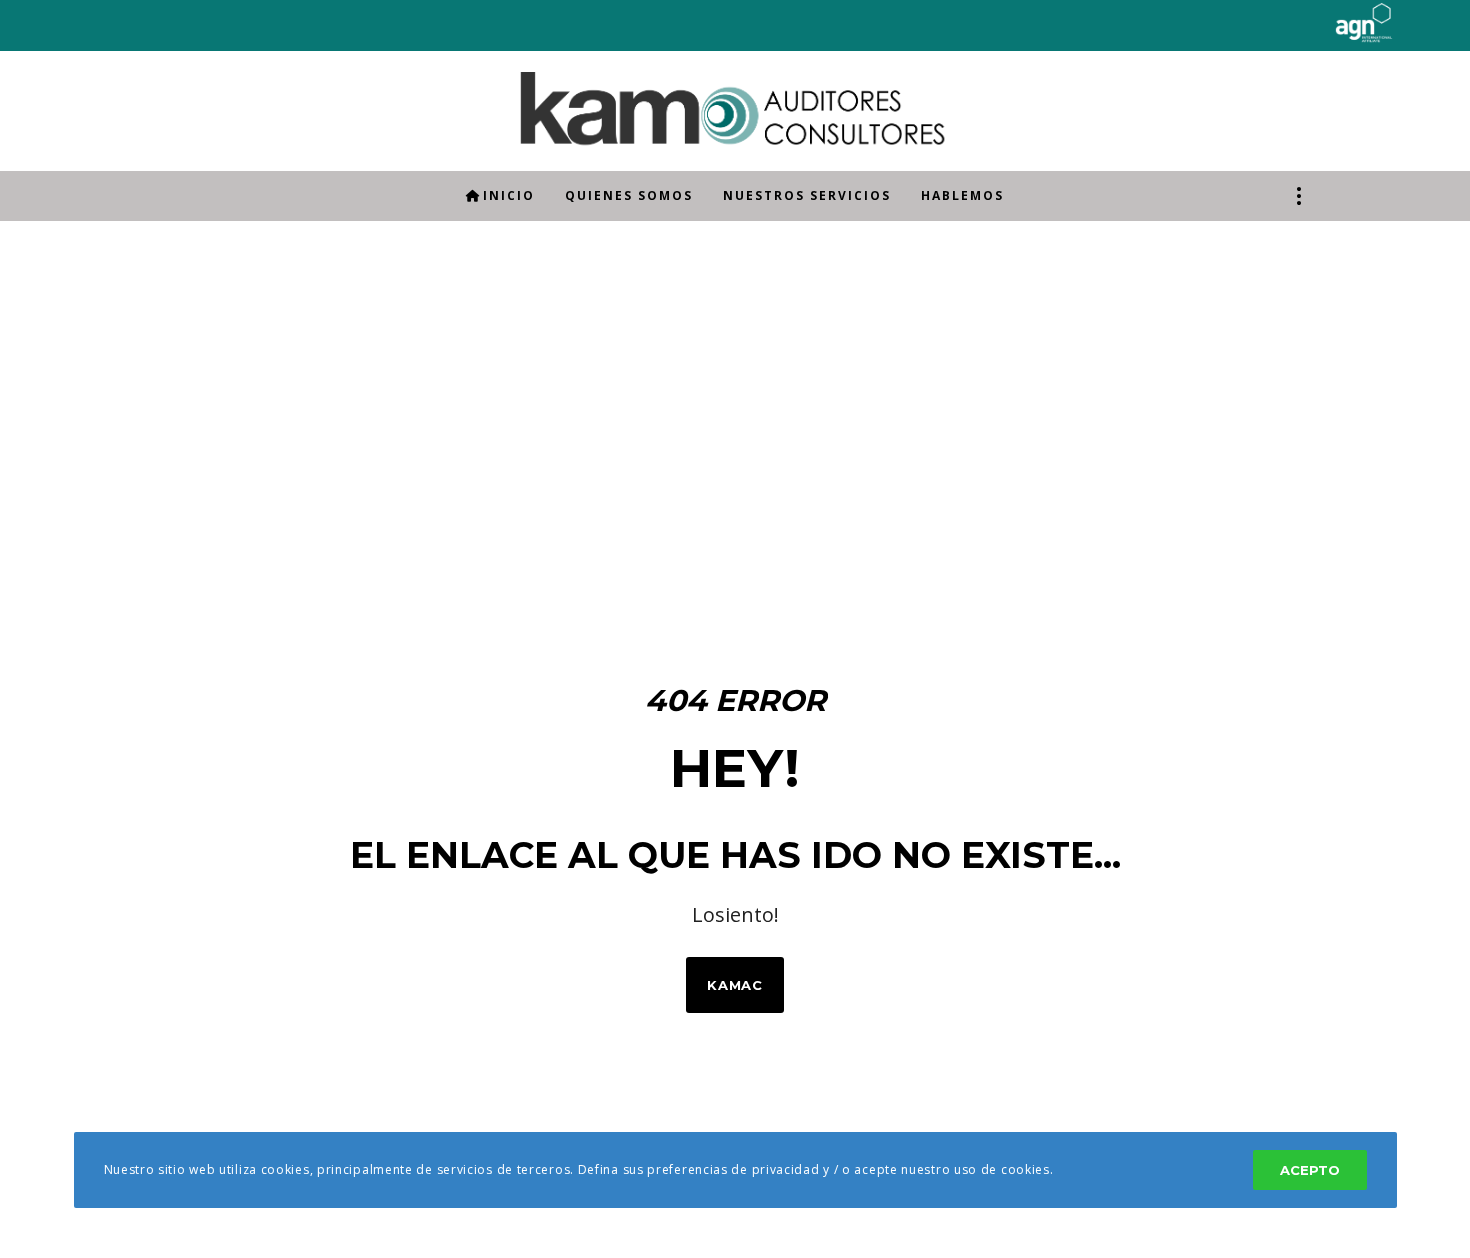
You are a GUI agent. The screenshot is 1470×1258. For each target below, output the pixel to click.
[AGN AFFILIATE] (1327, 35)
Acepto (1310, 1170)
